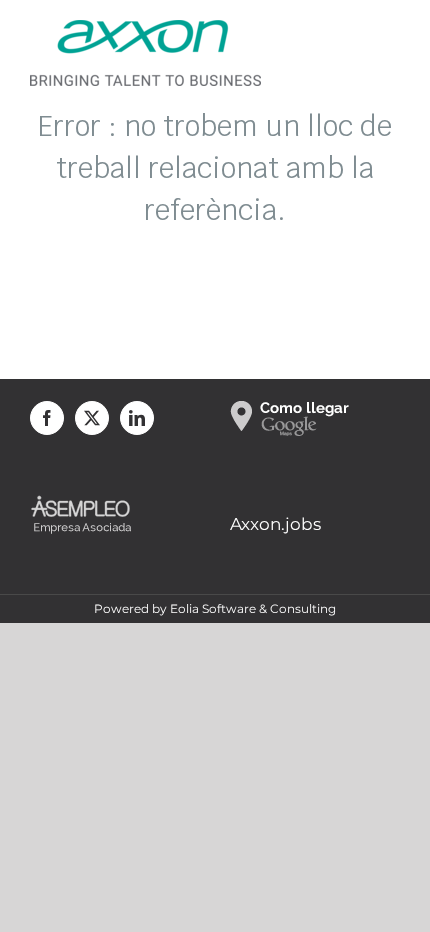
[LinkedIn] (137, 418)
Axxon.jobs (275, 524)
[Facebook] (47, 418)
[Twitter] (92, 418)
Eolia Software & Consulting (253, 608)
